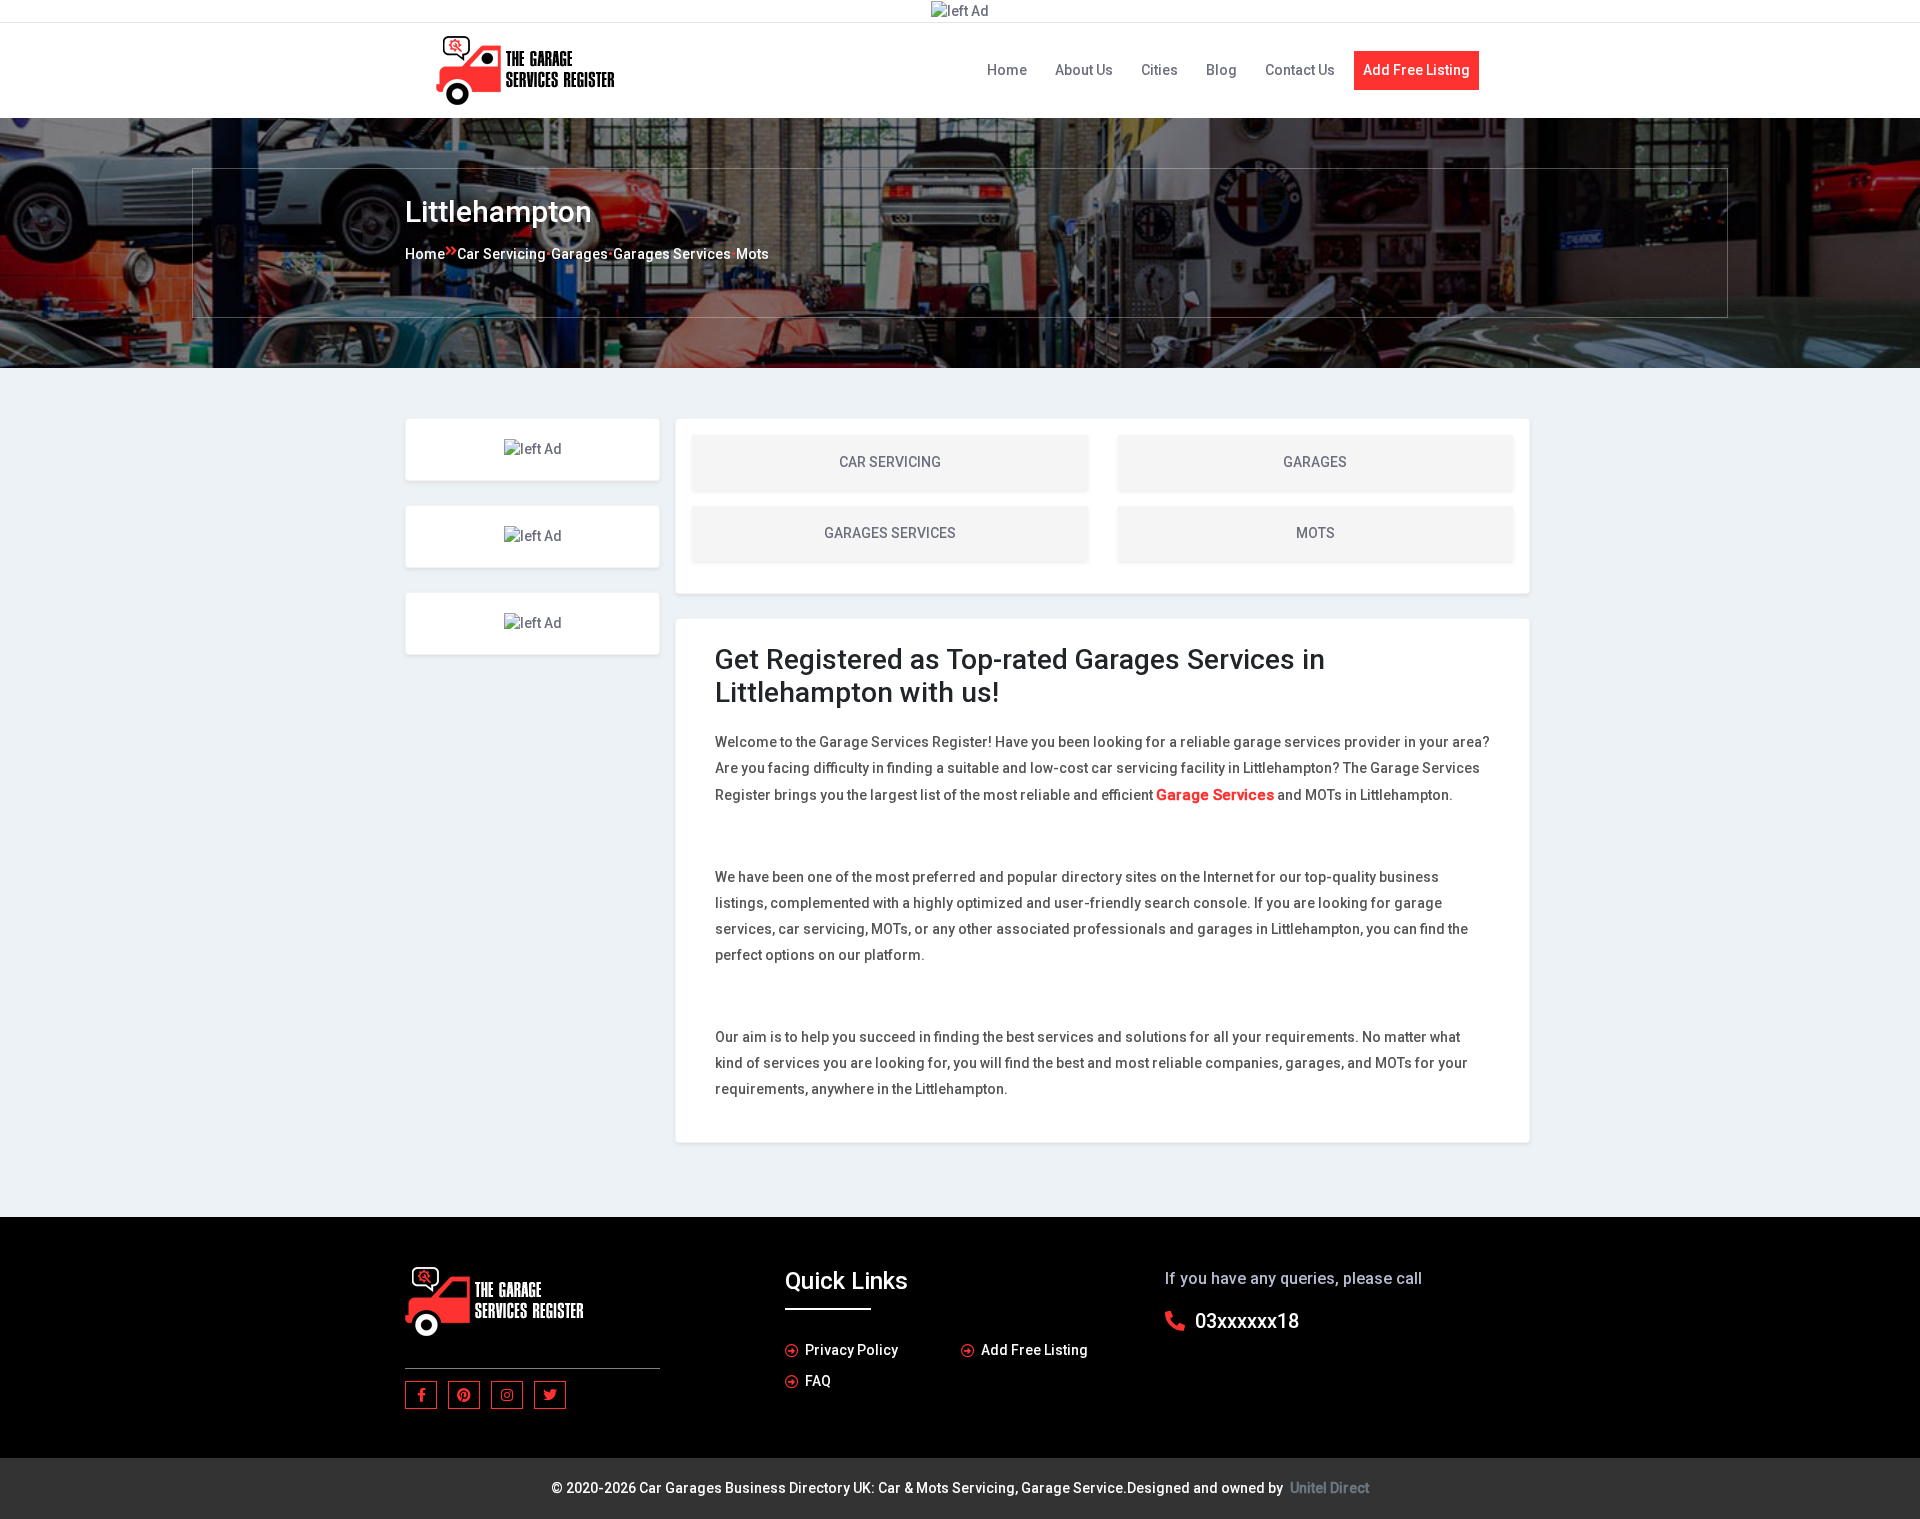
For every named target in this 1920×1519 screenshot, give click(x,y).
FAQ (818, 1381)
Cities (1159, 70)
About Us (1084, 70)
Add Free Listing (1416, 70)
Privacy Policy (851, 1350)
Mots (752, 254)
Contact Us (1300, 70)
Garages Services (672, 254)
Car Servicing (501, 254)
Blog (1221, 70)
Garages (579, 254)
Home (1007, 70)
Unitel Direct (1329, 1488)
